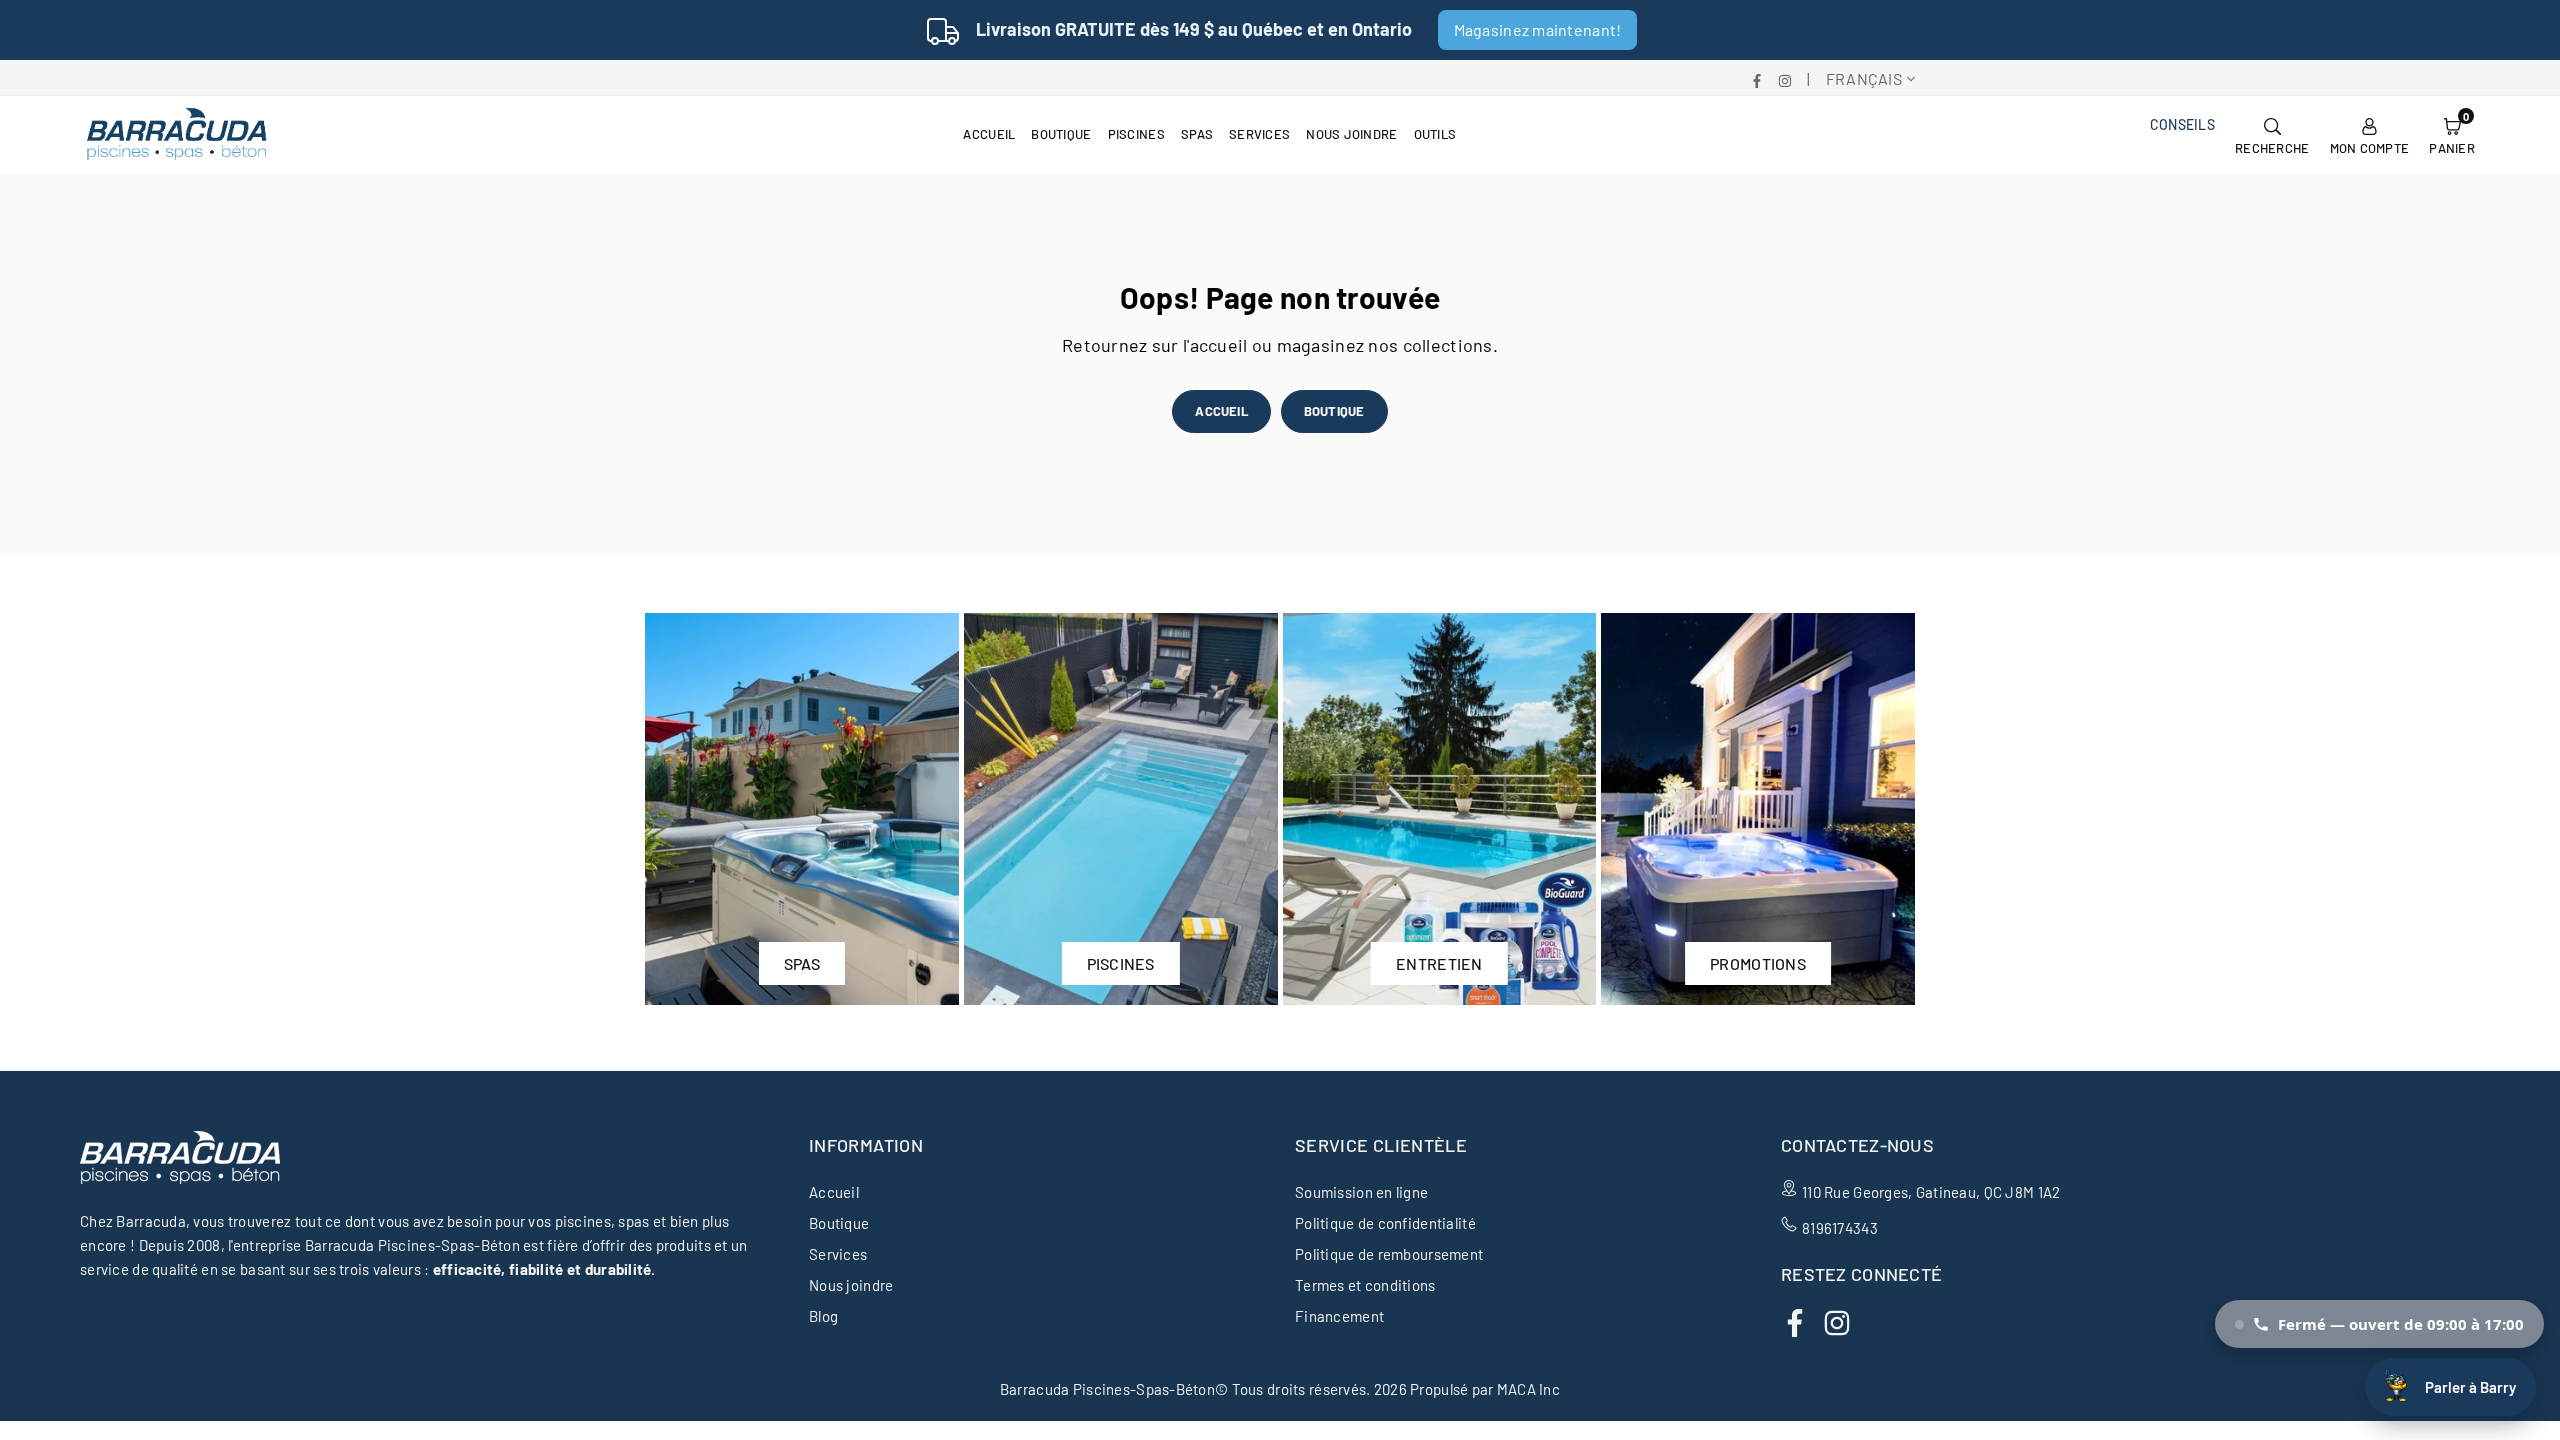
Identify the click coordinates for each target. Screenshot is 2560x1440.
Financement (1339, 1316)
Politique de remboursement (1389, 1254)
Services (1259, 134)
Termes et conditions (1365, 1285)
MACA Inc (1528, 1389)
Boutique (1061, 134)
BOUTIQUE (1334, 411)
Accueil (989, 134)
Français (1864, 78)
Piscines (1136, 134)
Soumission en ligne (1361, 1192)
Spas (1197, 134)
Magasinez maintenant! (1538, 29)
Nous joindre (1351, 134)
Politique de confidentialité (1385, 1223)
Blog (823, 1316)
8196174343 (1840, 1228)
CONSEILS (2182, 124)
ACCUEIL (1221, 411)
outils (1435, 134)
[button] (2452, 134)
